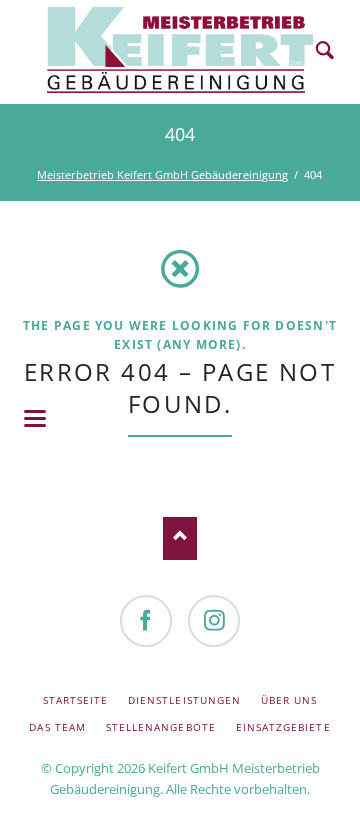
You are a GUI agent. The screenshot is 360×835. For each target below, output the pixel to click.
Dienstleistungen (184, 700)
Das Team (57, 727)
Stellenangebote (161, 727)
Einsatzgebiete (283, 727)
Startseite (75, 700)
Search (325, 52)
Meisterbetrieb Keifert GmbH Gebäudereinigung (162, 174)
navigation (35, 418)
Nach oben (180, 538)
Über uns (289, 700)
